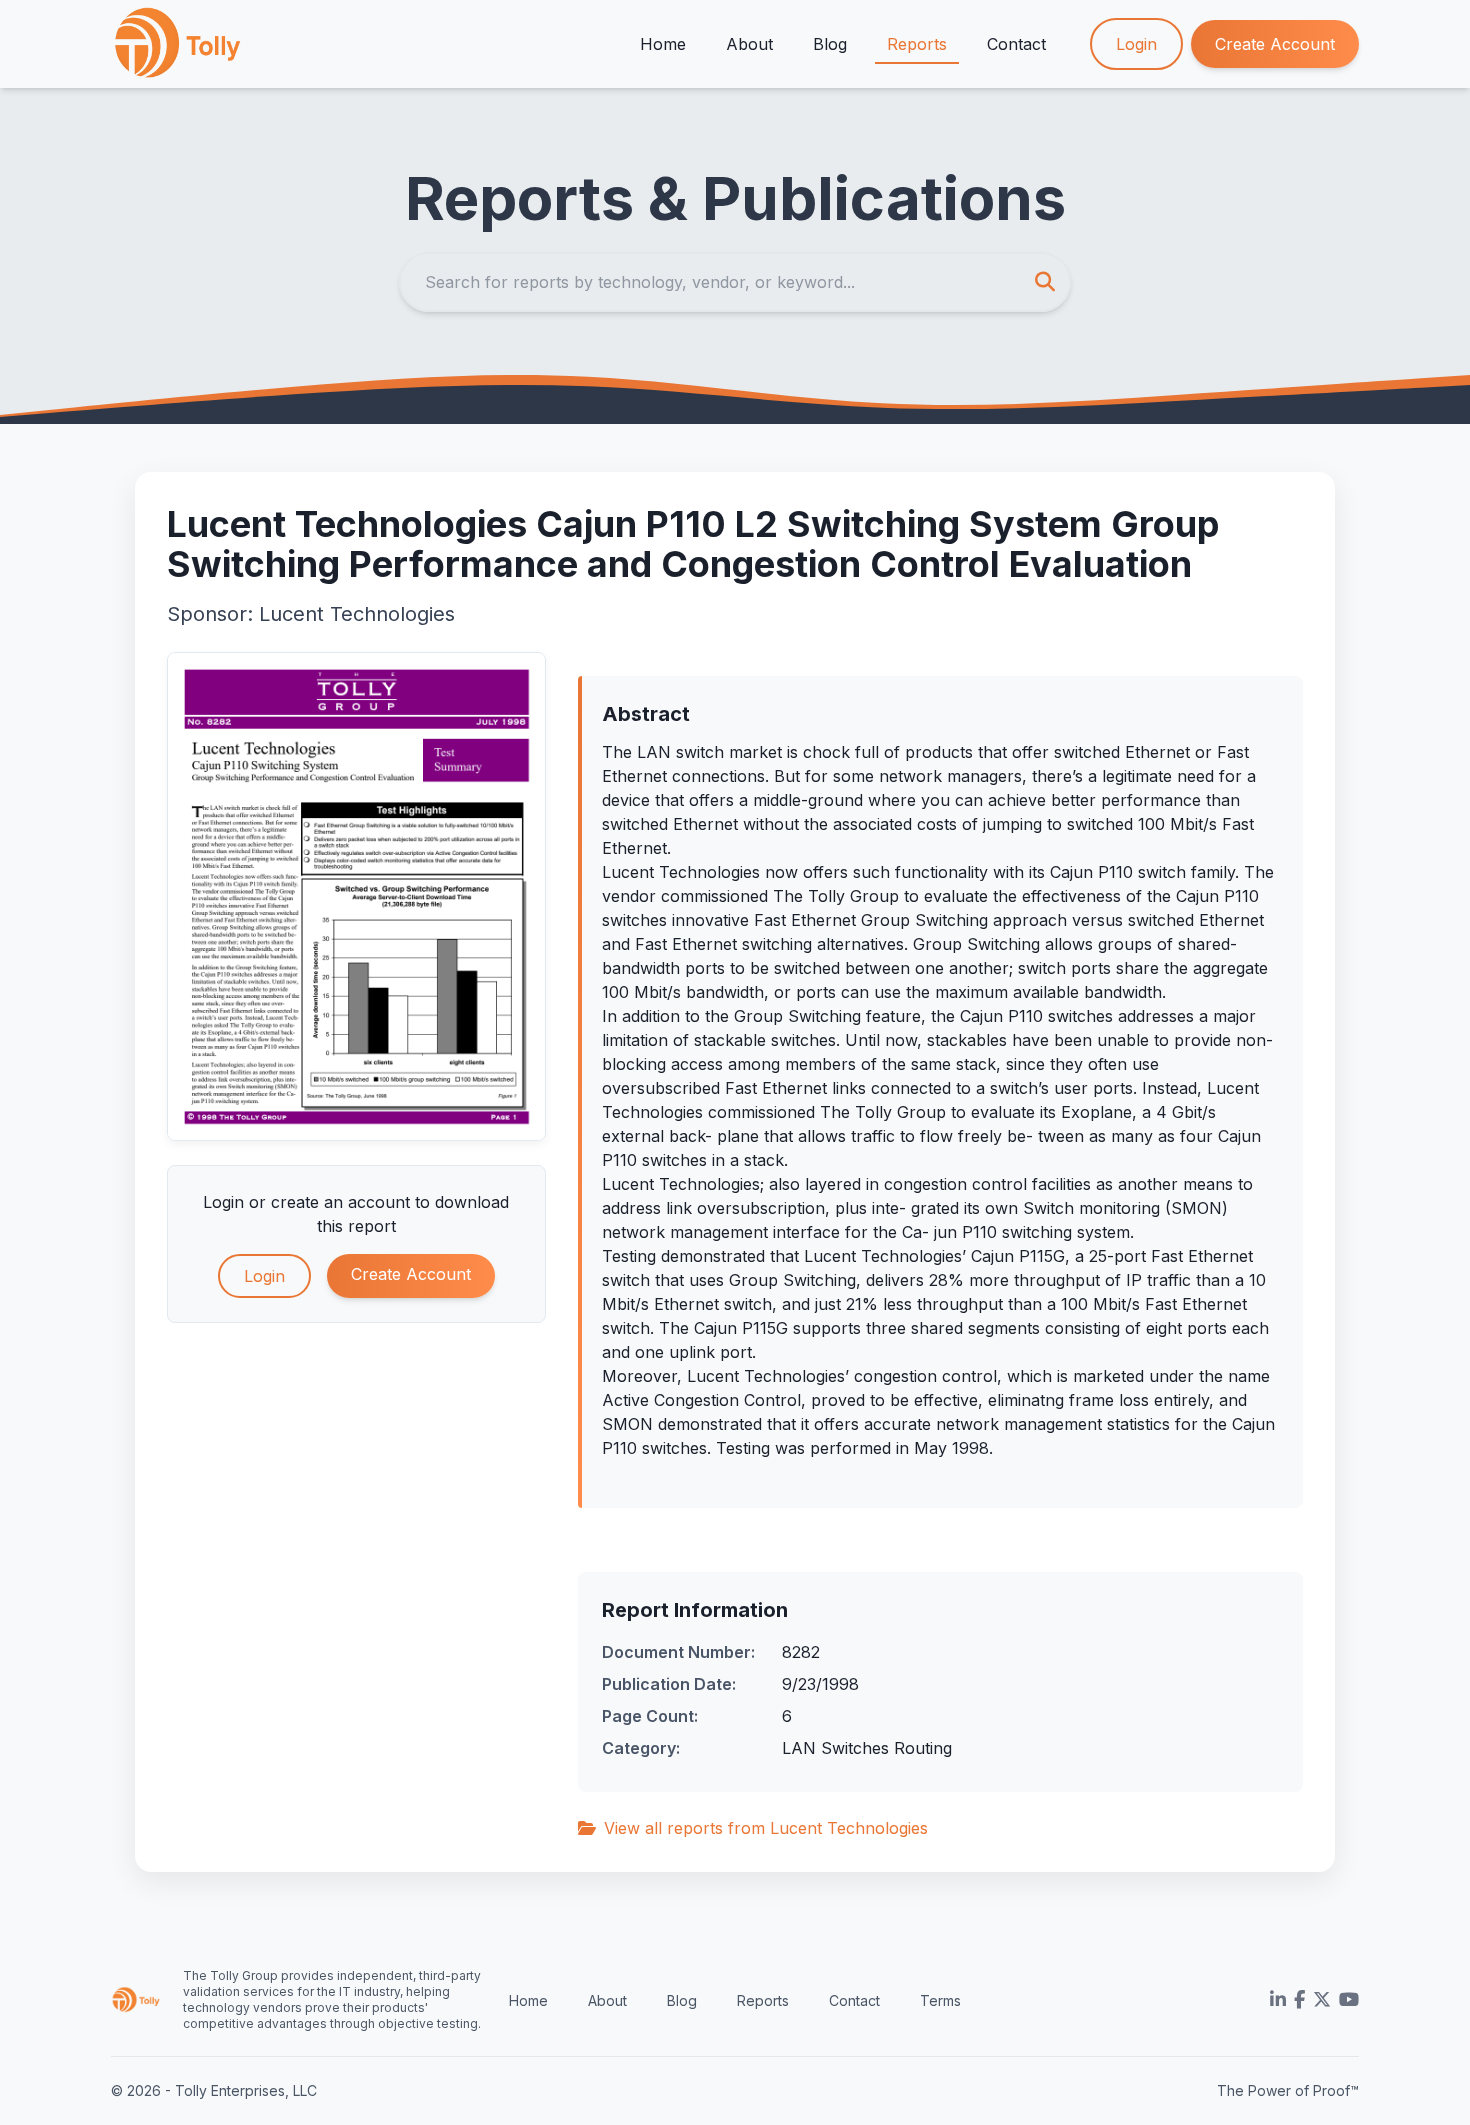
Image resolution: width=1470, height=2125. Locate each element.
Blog (830, 44)
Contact (1016, 44)
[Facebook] (1299, 2000)
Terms (940, 2000)
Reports (917, 44)
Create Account (1275, 44)
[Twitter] (1322, 2000)
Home (663, 44)
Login (1136, 44)
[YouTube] (1349, 2000)
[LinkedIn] (1278, 2000)
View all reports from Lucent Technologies (766, 1828)
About (749, 44)
